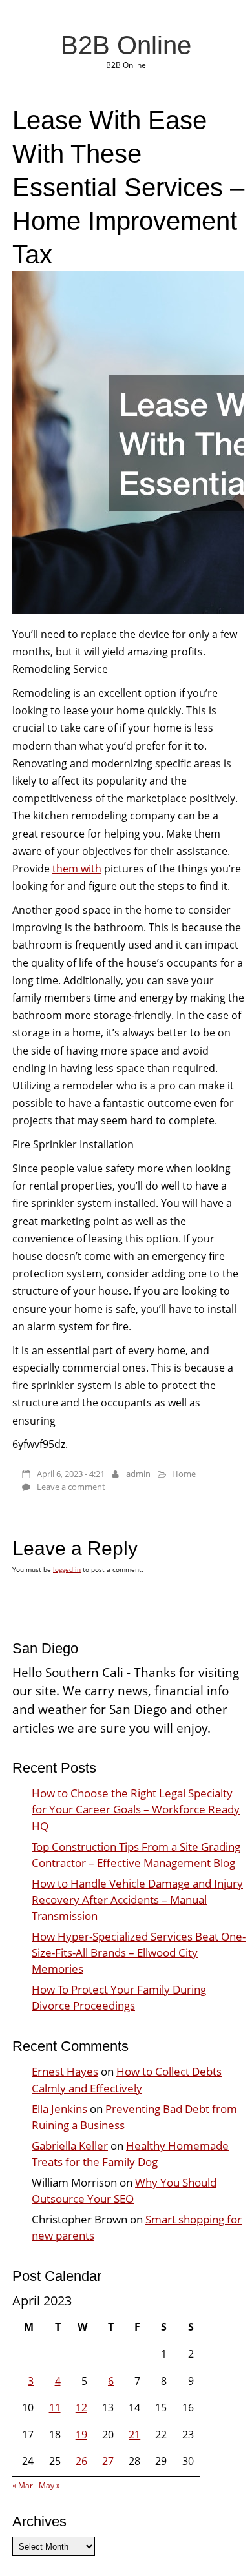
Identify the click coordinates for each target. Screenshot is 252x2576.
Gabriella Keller (70, 2146)
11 (55, 2407)
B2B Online (126, 45)
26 (81, 2461)
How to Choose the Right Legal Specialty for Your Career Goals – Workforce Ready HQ (136, 1809)
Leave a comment (71, 1487)
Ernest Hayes (65, 2071)
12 (81, 2407)
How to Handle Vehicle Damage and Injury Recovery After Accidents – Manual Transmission (137, 1900)
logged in (67, 1569)
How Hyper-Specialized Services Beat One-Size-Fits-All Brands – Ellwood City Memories (139, 1953)
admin (138, 1474)
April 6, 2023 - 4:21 (71, 1474)
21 (134, 2435)
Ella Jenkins (59, 2109)
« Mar (23, 2485)
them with (77, 869)
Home (184, 1474)
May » (49, 2485)
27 (108, 2461)
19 (81, 2435)
